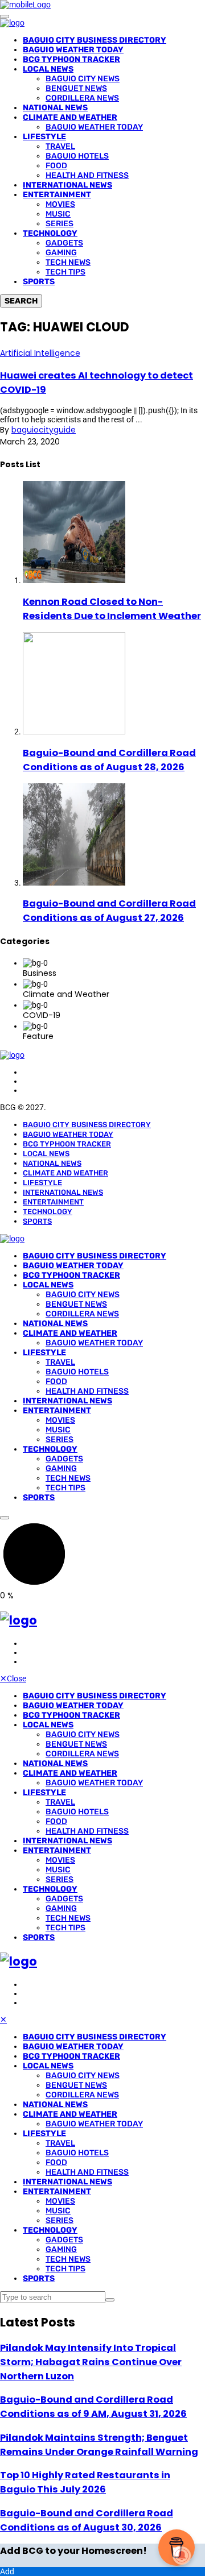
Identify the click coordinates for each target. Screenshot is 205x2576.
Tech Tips (65, 272)
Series (60, 224)
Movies (60, 204)
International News (67, 185)
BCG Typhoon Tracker (71, 59)
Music (58, 214)
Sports (39, 282)
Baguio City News (83, 79)
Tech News (68, 262)
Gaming (61, 253)
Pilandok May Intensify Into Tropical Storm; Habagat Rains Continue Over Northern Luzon (91, 2362)
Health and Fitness (87, 175)
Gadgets (64, 243)
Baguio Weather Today (73, 50)
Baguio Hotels (77, 156)
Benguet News (76, 88)
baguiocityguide (44, 430)
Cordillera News (82, 98)
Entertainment (57, 195)
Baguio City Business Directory (95, 40)
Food (56, 166)
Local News (48, 69)
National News (55, 108)
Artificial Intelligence (40, 353)
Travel (60, 146)
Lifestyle (44, 137)
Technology (50, 233)
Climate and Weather (70, 117)
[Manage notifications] (182, 2556)
